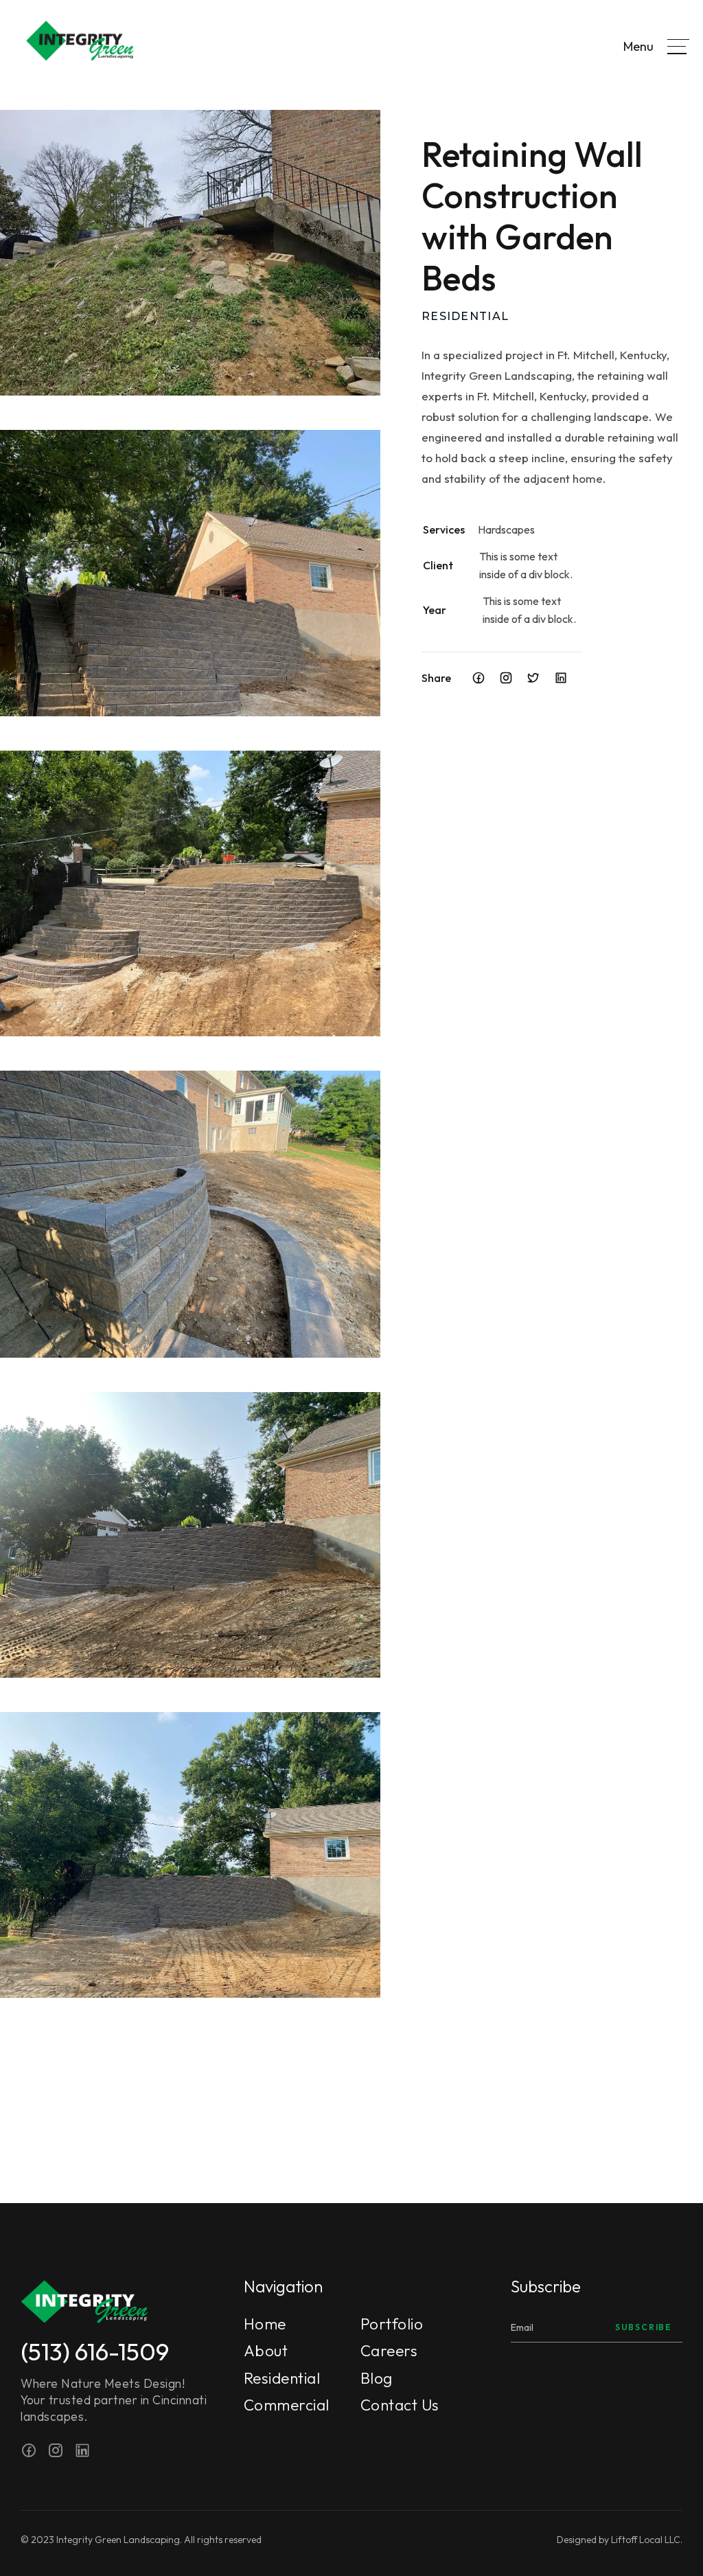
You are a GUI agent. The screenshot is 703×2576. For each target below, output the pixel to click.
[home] (67, 46)
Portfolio (392, 2325)
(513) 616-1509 (95, 2351)
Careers (389, 2351)
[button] (678, 47)
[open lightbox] (190, 253)
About (266, 2351)
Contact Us (400, 2406)
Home (265, 2325)
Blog (377, 2379)
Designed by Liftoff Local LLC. (620, 2540)
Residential (282, 2379)
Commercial (287, 2406)
